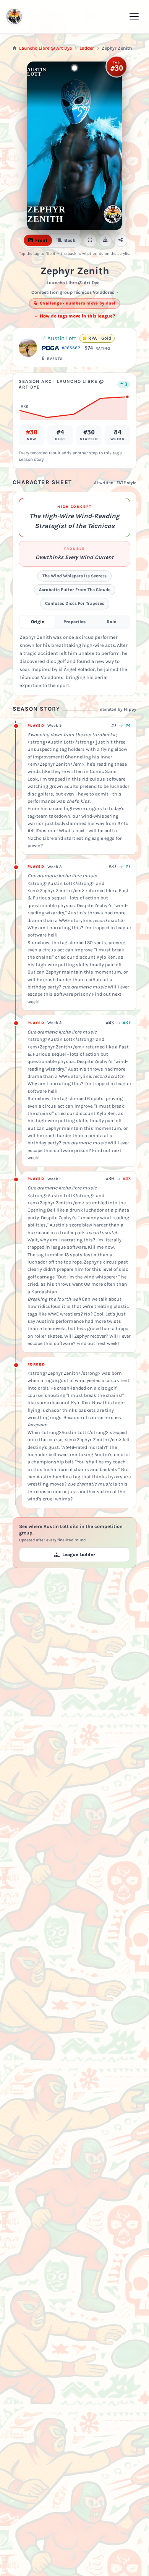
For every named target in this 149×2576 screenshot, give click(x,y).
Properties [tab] (74, 622)
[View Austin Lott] (28, 348)
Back (70, 240)
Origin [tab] (38, 622)
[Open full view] (90, 240)
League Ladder (79, 1555)
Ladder (87, 48)
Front (41, 240)
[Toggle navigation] (134, 16)
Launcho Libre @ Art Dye (45, 48)
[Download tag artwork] (105, 240)
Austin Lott (62, 338)
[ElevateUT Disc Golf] (14, 17)
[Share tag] (121, 240)
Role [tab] (111, 622)
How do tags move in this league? (77, 316)
